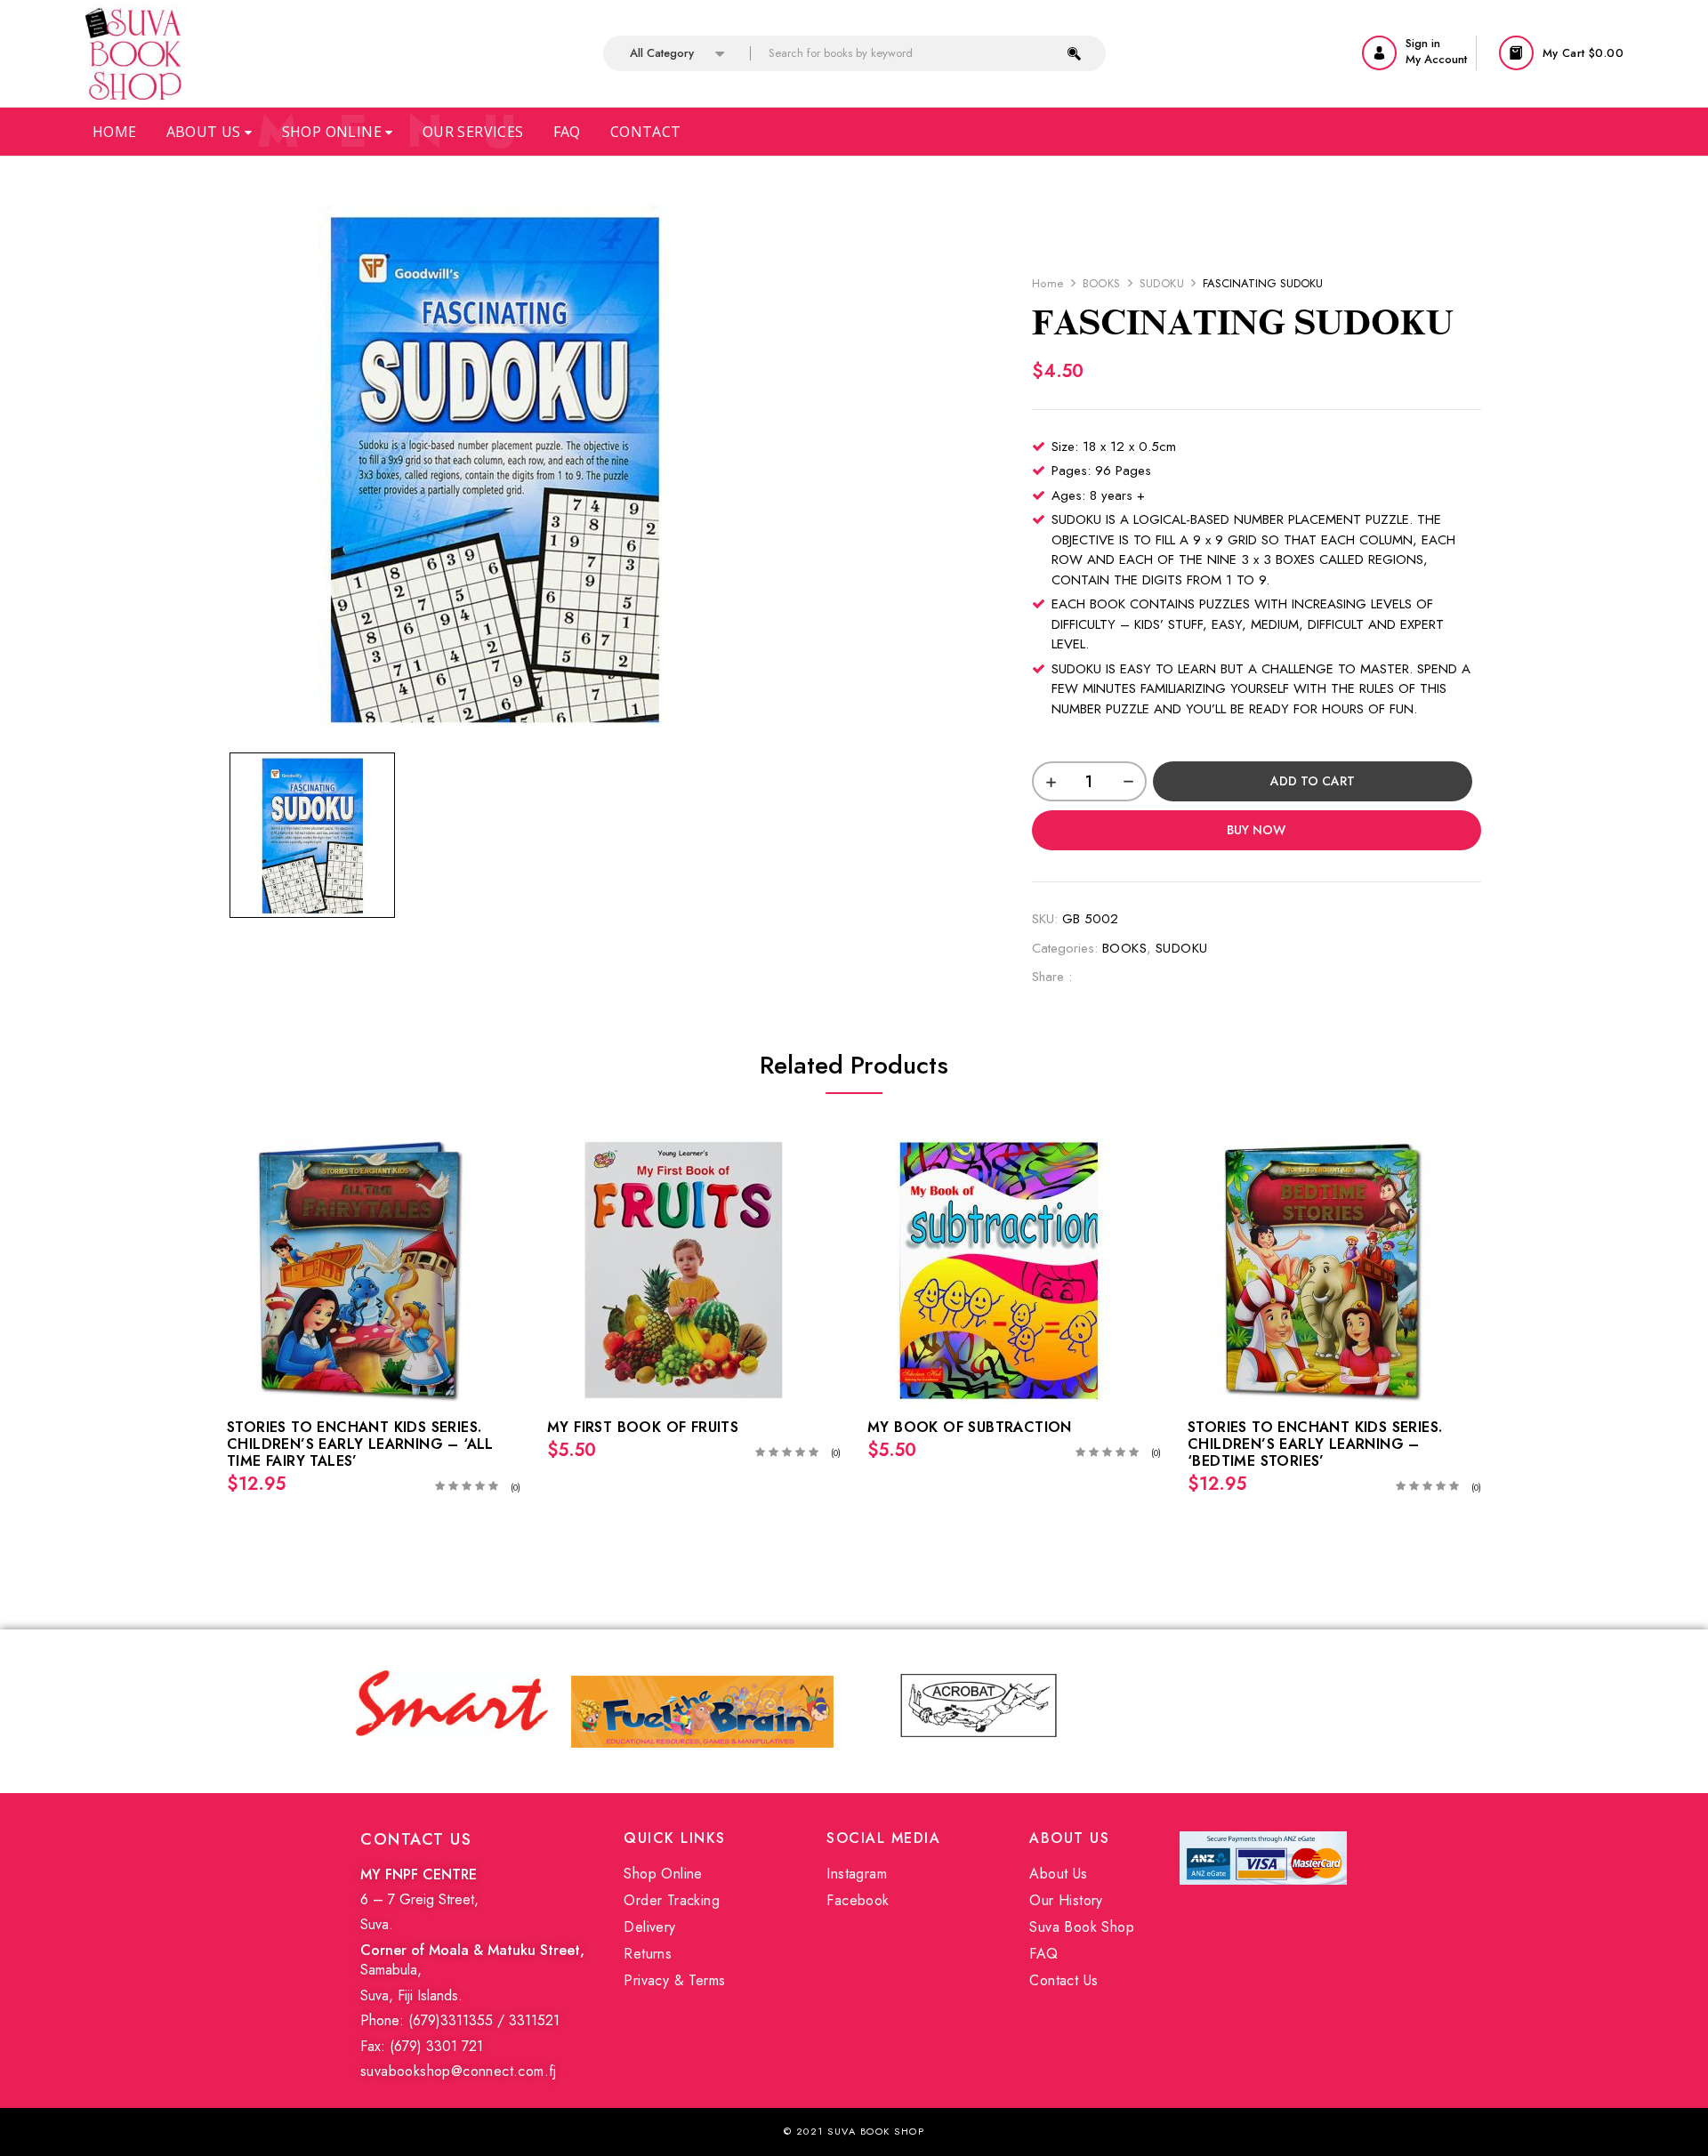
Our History (1066, 1900)
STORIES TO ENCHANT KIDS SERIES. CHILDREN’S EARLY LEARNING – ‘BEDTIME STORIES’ (1315, 1444)
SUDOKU (1162, 283)
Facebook (858, 1900)
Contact (646, 132)
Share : (1052, 977)
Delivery (649, 1927)
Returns (648, 1954)
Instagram (857, 1874)
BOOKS (1102, 283)
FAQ (1043, 1954)
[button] (1563, 53)
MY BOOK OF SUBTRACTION (970, 1427)
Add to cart (1313, 781)
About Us (206, 132)
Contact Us (1063, 1980)
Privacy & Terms (674, 1980)
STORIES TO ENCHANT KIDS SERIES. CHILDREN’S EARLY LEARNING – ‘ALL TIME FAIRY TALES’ (360, 1444)
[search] (1074, 53)
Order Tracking (672, 1900)
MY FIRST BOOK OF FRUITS (643, 1427)
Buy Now (1256, 830)
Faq (567, 132)
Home (115, 132)
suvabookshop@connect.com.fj (459, 2071)
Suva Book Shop (1082, 1927)
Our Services (473, 132)
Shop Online (334, 132)
